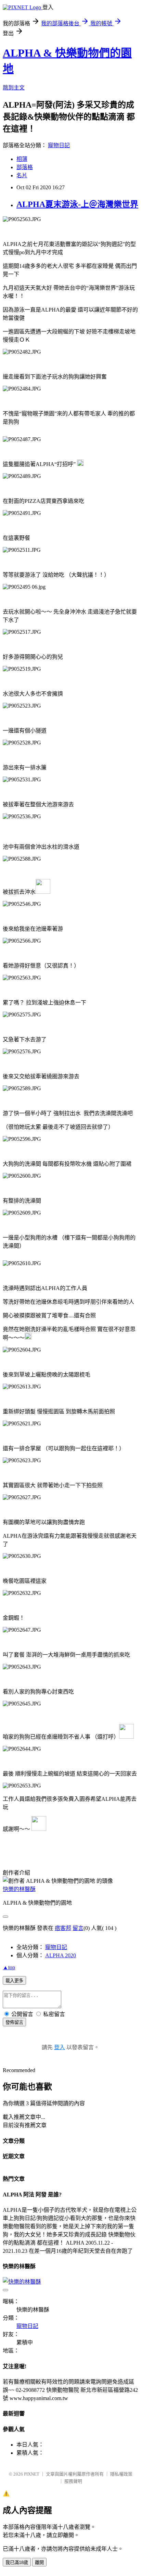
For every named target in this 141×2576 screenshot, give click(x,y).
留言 (78, 1928)
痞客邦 (63, 1928)
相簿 (22, 159)
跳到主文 (14, 88)
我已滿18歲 (17, 2563)
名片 (22, 175)
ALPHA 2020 (61, 1955)
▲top (9, 1967)
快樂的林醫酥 (19, 1889)
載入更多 (14, 1981)
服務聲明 (73, 2481)
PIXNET (32, 2474)
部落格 (25, 167)
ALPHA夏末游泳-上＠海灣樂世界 (77, 204)
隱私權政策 (121, 2474)
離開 (39, 2563)
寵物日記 (59, 145)
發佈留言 (14, 2022)
